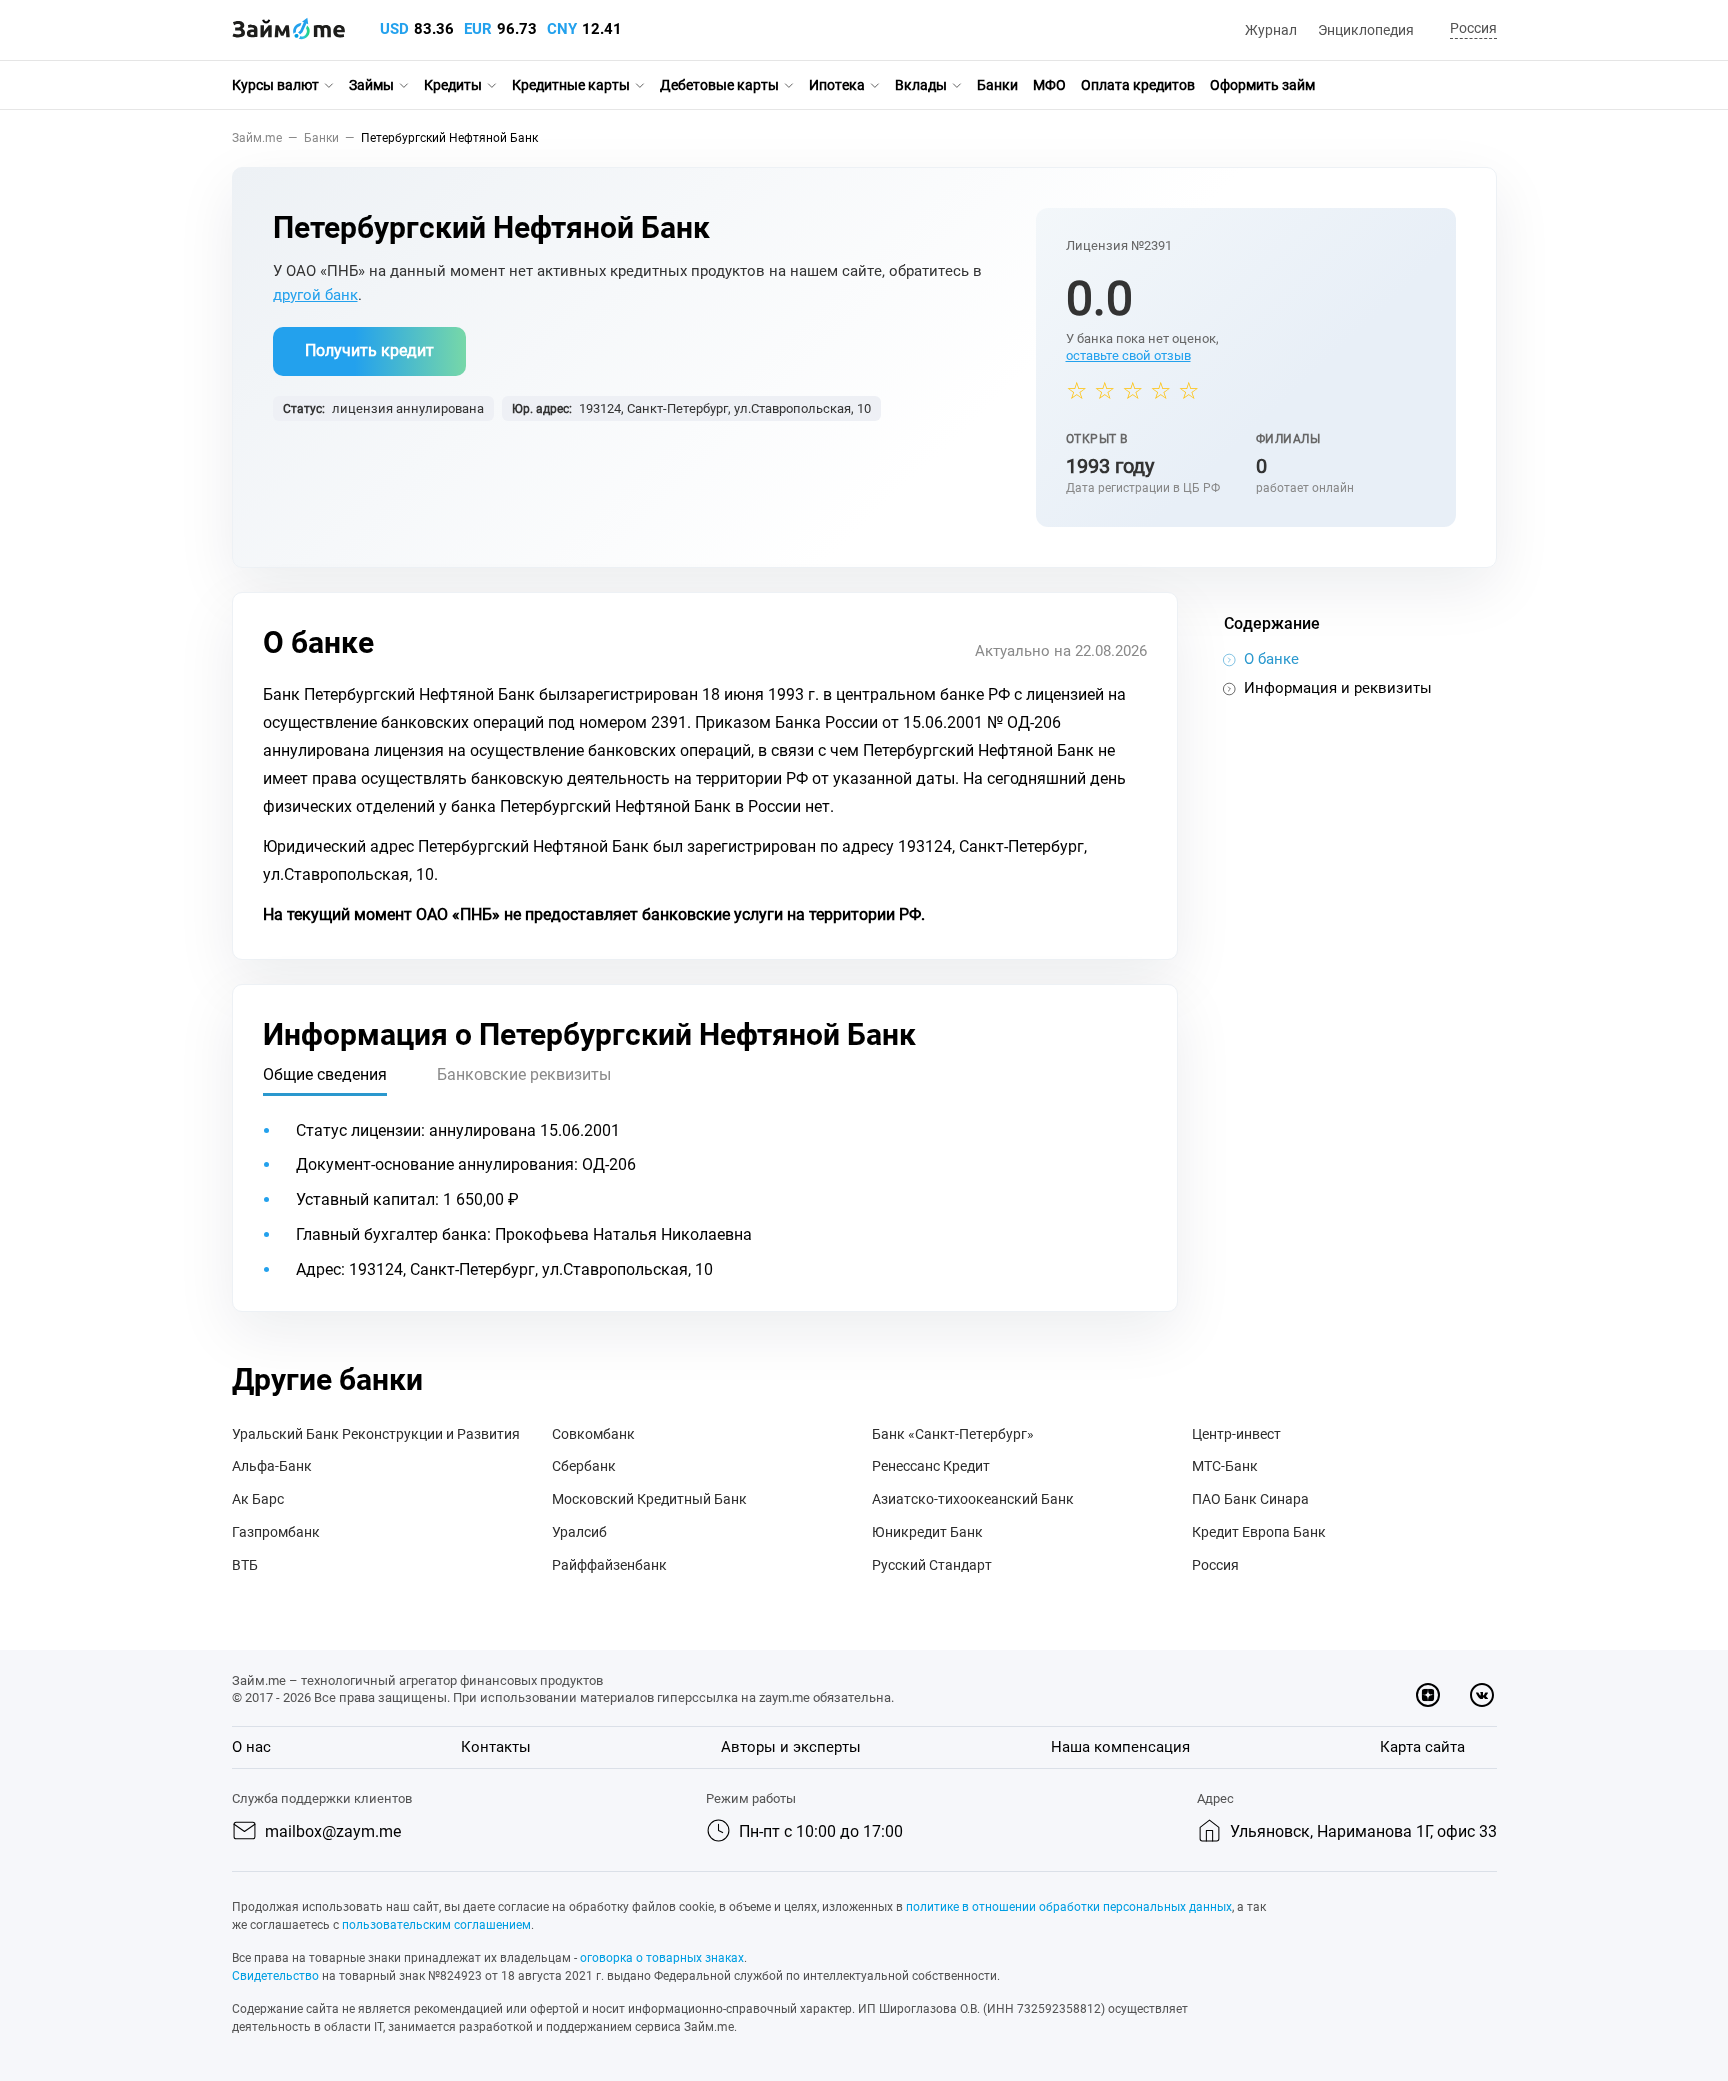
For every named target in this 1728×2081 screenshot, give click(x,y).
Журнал (1271, 30)
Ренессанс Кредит (931, 1466)
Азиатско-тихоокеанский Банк (973, 1499)
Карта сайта (1422, 1747)
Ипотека (837, 85)
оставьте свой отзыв (1128, 355)
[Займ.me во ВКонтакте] (1482, 1695)
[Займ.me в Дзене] (1428, 1695)
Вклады (921, 85)
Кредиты (453, 85)
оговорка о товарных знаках (662, 1958)
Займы (371, 85)
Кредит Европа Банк (1259, 1532)
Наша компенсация (1120, 1747)
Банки (997, 85)
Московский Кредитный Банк (649, 1499)
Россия (1215, 1565)
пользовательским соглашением (436, 1925)
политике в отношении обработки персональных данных (1069, 1907)
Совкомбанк (593, 1434)
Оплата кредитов (1138, 85)
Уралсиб (579, 1532)
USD (394, 29)
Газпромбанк (276, 1532)
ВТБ (245, 1565)
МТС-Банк (1225, 1466)
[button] (1470, 29)
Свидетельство (275, 1976)
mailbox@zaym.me (333, 1831)
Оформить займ (1262, 85)
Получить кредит (369, 350)
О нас (251, 1747)
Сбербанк (584, 1466)
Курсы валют (275, 85)
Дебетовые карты (719, 85)
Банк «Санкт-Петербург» (953, 1434)
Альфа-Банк (272, 1466)
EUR (478, 29)
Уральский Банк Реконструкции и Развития (376, 1434)
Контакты (496, 1747)
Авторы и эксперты (791, 1747)
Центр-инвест (1236, 1434)
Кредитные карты (571, 85)
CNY (562, 29)
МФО (1049, 85)
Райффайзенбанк (609, 1565)
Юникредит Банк (927, 1532)
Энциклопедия (1366, 30)
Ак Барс (258, 1499)
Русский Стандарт (932, 1565)
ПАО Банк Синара (1250, 1499)
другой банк (315, 295)
